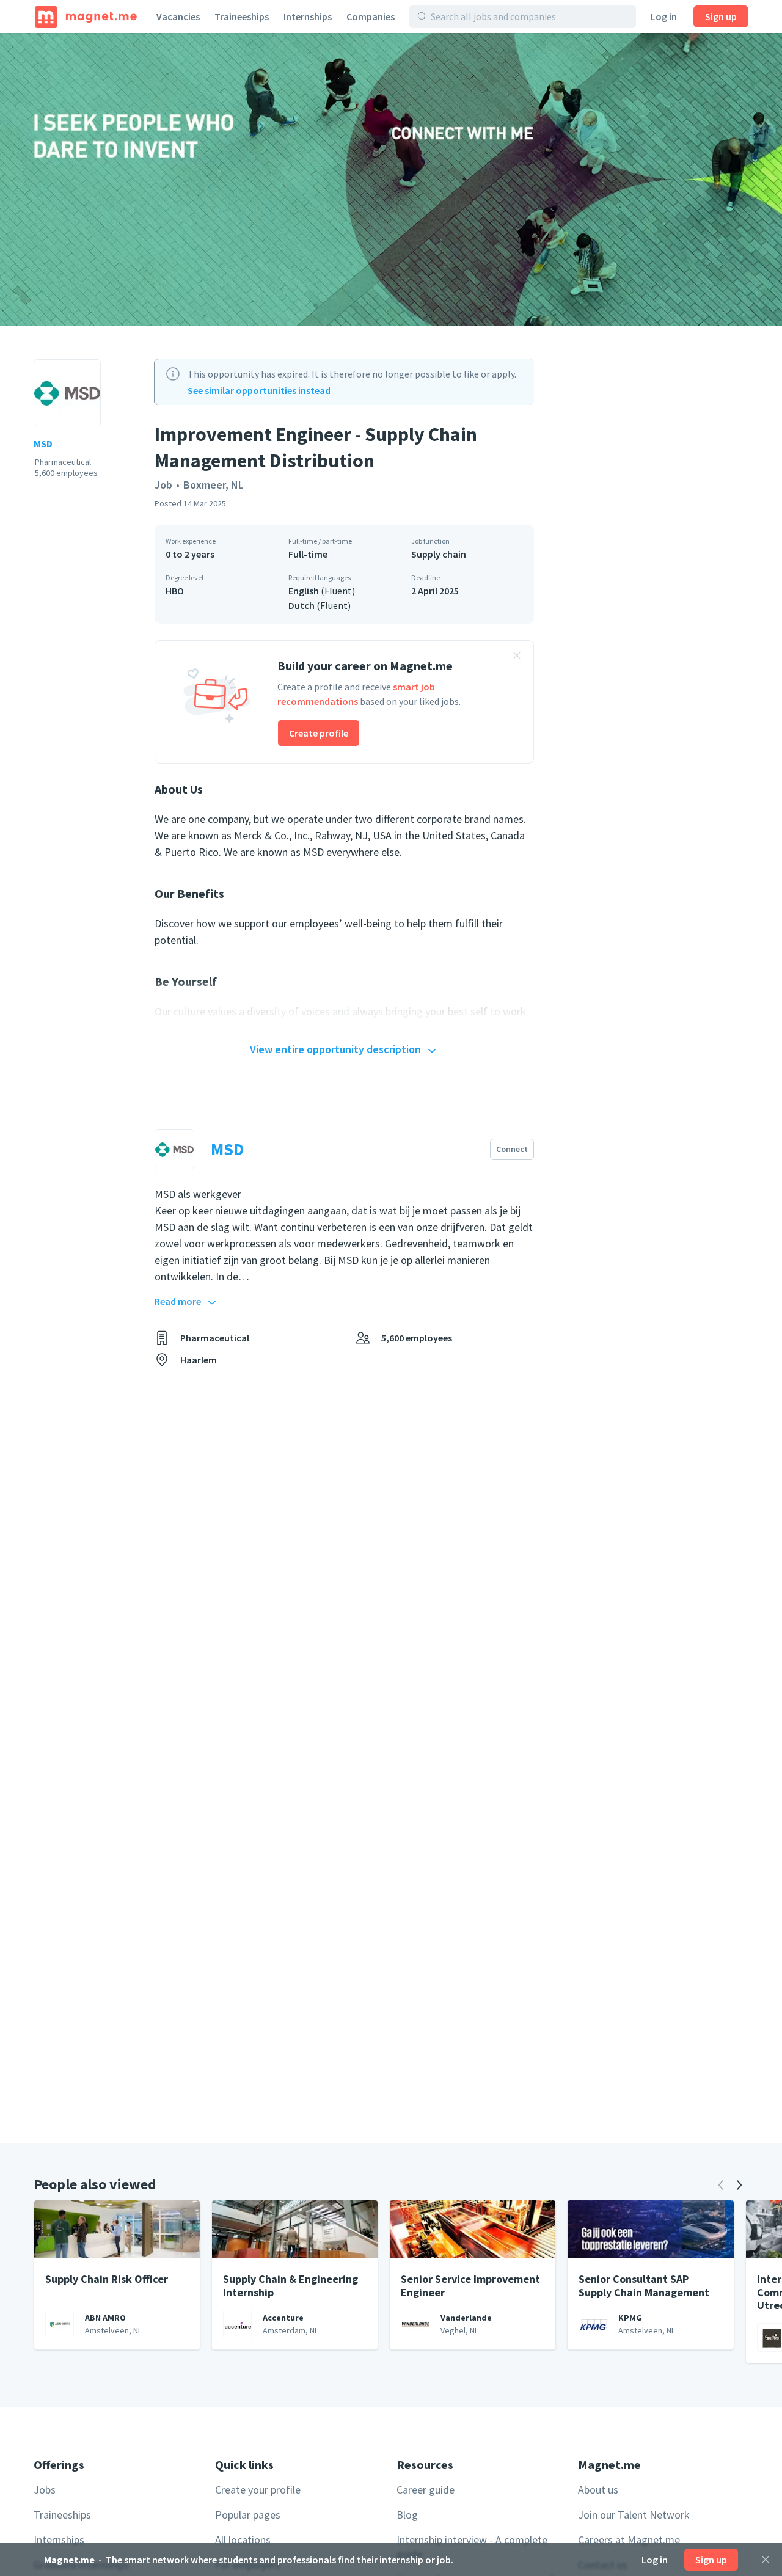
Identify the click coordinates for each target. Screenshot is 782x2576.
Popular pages (248, 2515)
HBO (175, 591)
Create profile (319, 733)
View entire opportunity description (335, 1049)
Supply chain (439, 554)
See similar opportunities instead (259, 390)
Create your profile (258, 2490)
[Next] (739, 2185)
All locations (243, 2540)
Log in (664, 16)
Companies (371, 16)
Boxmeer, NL (214, 485)
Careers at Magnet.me (629, 2540)
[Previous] (721, 2185)
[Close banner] (517, 657)
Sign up (721, 16)
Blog (407, 2515)
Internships (308, 16)
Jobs (45, 2490)
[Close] (766, 2560)
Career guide (426, 2490)
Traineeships (242, 16)
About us (598, 2490)
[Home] (86, 16)
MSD (43, 443)
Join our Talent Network (634, 2515)
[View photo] (391, 180)
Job (163, 485)
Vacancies (178, 16)
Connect (512, 1149)
